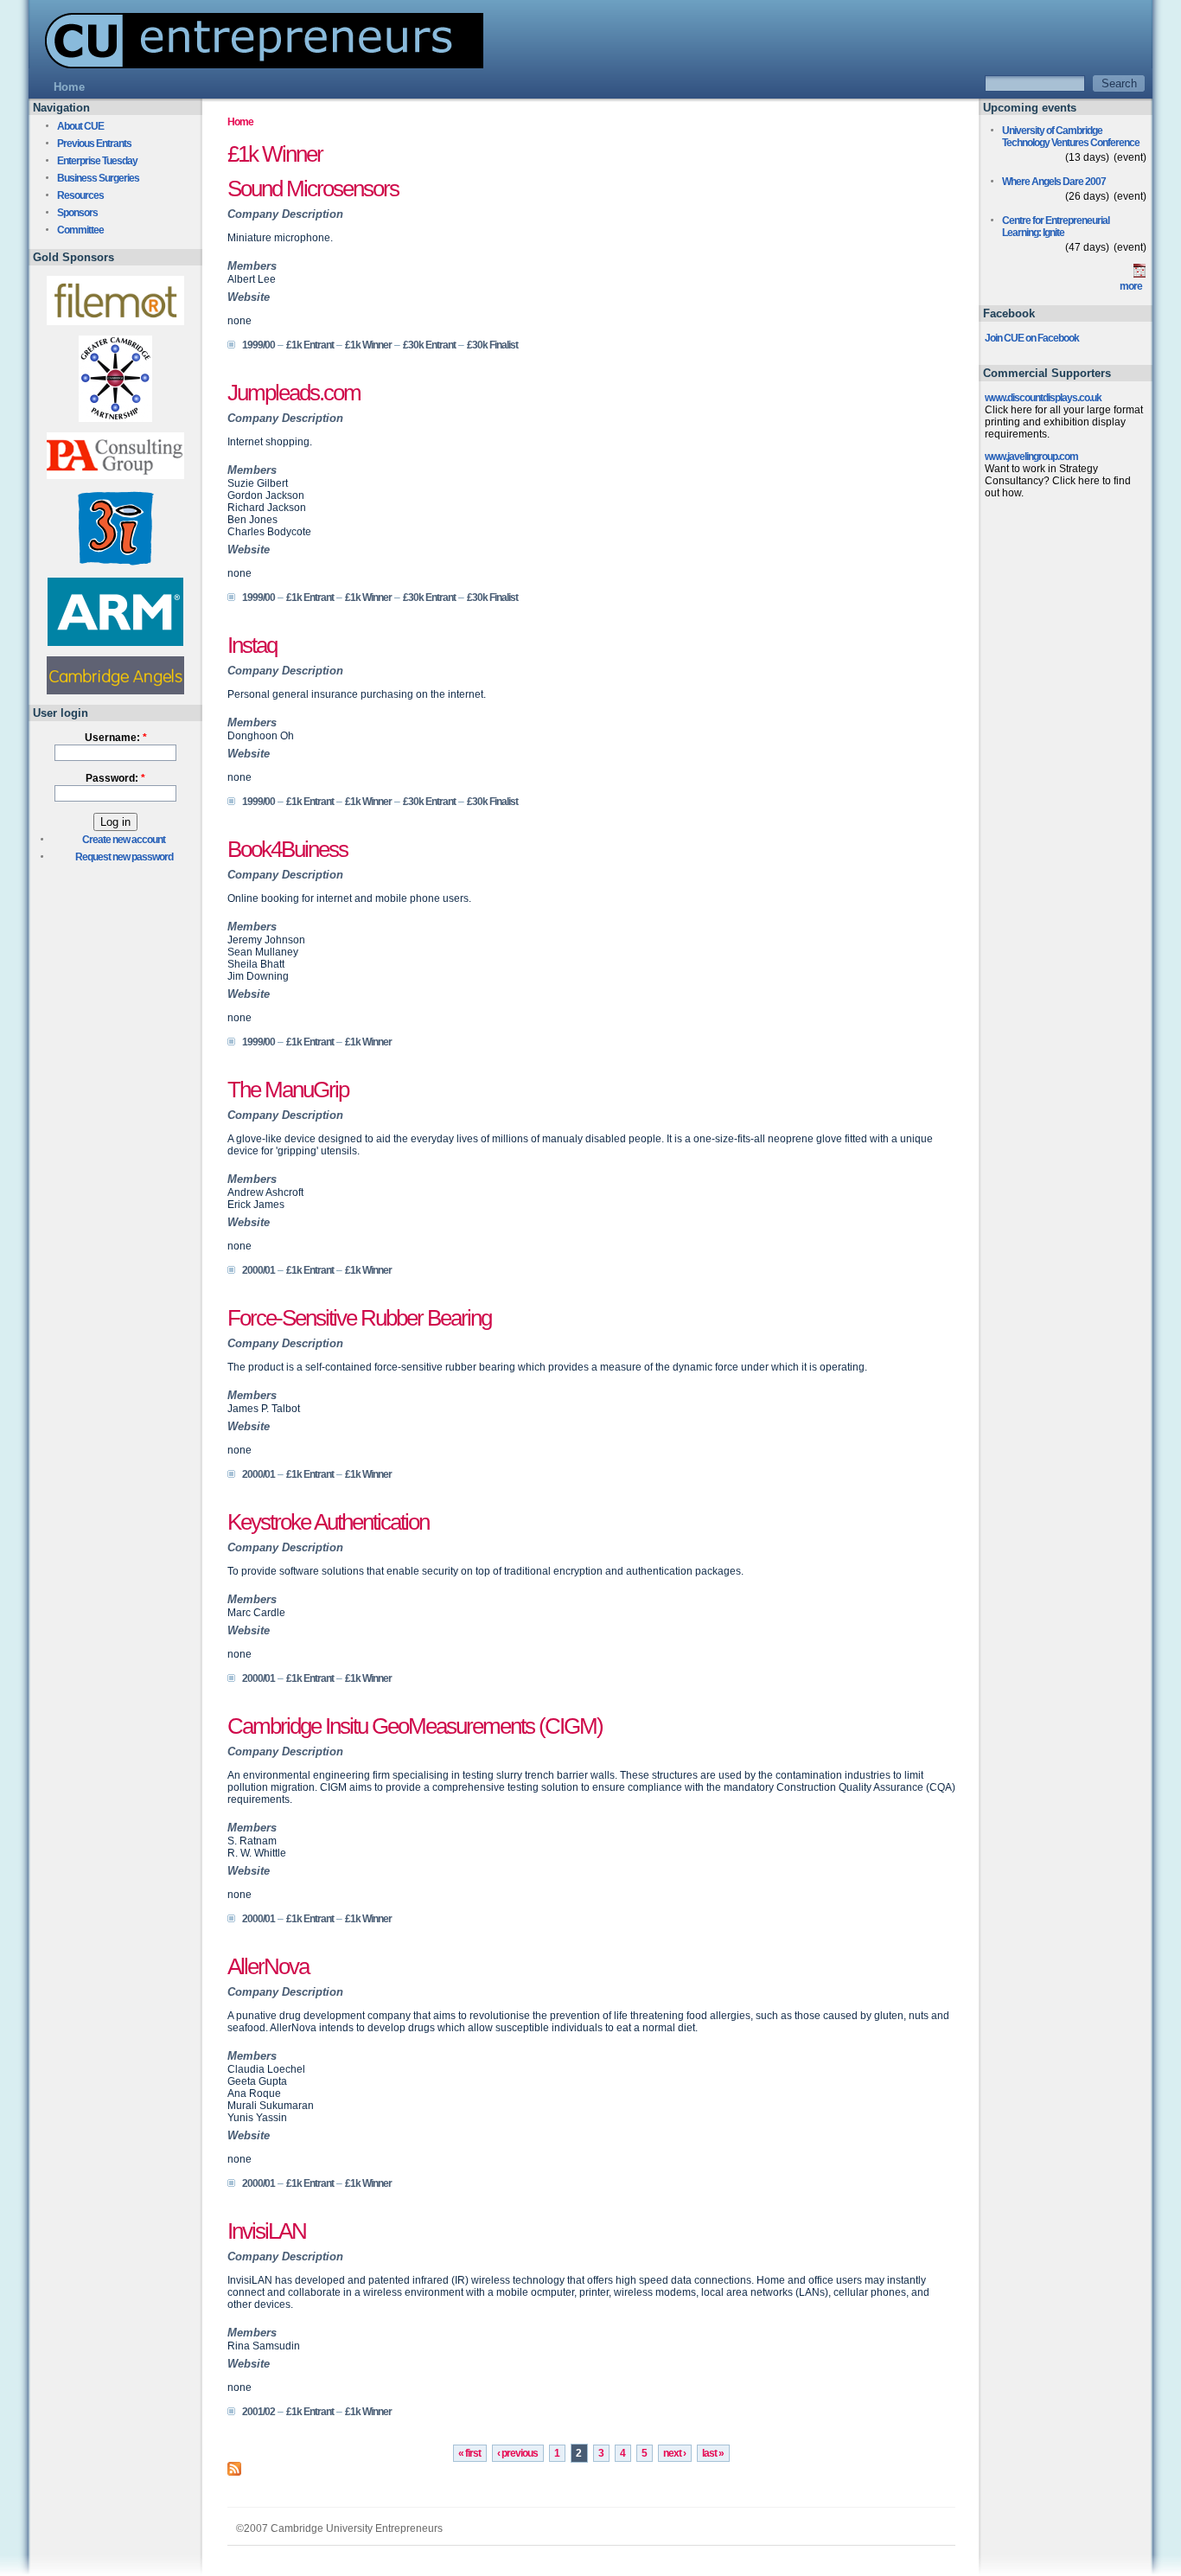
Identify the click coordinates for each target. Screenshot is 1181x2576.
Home (240, 122)
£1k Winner (368, 345)
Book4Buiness (287, 849)
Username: (116, 738)
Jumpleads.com (294, 393)
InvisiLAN (267, 2231)
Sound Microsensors (313, 189)
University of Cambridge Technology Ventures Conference (1071, 137)
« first (469, 2453)
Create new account (124, 840)
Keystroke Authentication (328, 1522)
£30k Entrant (429, 345)
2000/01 (259, 1270)
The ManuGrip (288, 1090)
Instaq (252, 645)
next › (674, 2453)
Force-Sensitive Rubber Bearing (359, 1318)
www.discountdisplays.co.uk (1043, 398)
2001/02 (259, 2412)
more (1131, 286)
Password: (115, 778)
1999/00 (259, 345)
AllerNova (268, 1966)
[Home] (256, 64)
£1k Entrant (310, 345)
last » (713, 2453)
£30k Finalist (492, 345)
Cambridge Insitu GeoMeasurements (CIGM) (415, 1726)
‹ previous (517, 2453)
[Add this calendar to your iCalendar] (1140, 274)
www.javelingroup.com (1031, 457)
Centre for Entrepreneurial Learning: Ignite (1056, 227)
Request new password (124, 857)
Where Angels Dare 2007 (1054, 182)
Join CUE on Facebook (1032, 338)
